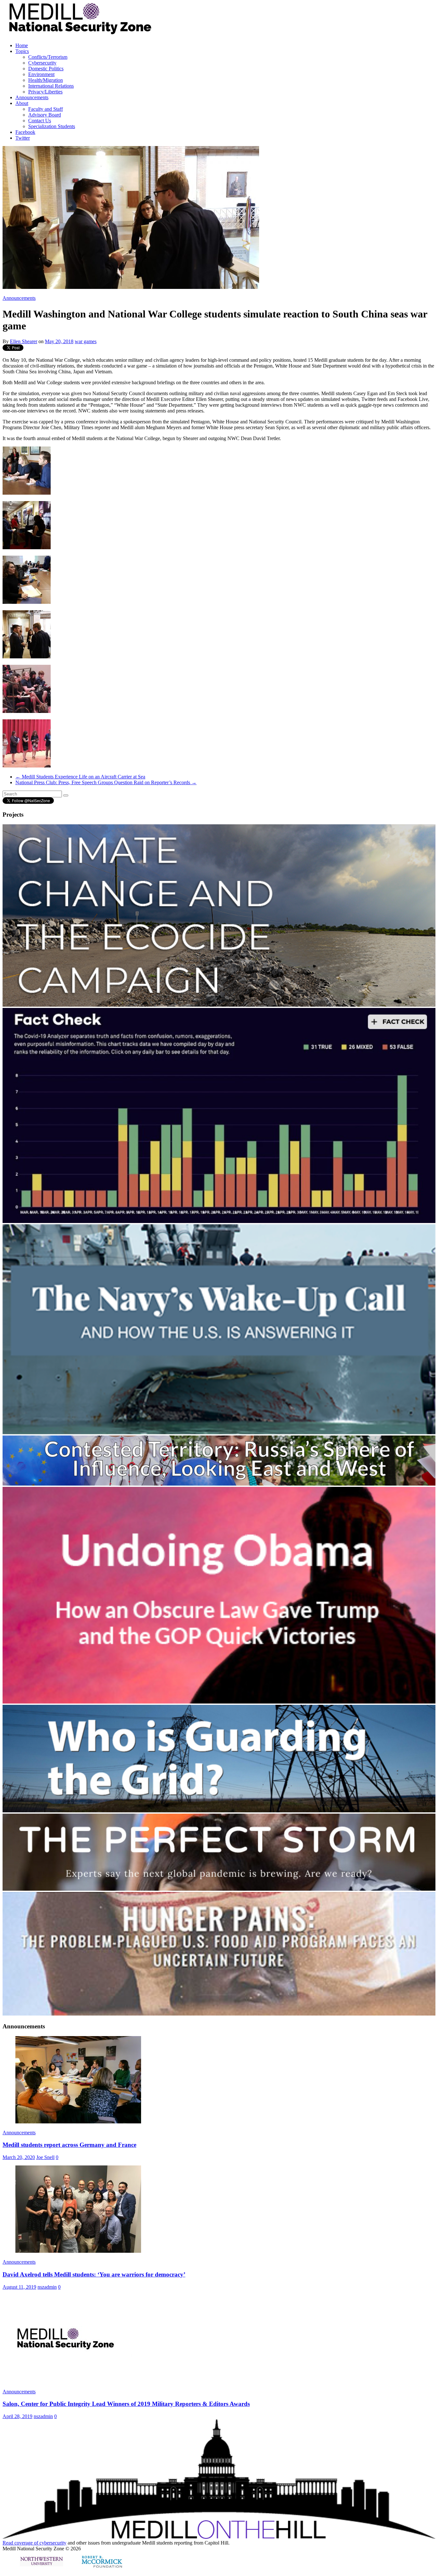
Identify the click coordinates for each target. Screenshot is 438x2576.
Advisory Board (45, 115)
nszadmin (47, 2287)
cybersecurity (53, 2543)
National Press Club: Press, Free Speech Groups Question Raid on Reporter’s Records (106, 782)
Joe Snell (45, 2157)
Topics (22, 51)
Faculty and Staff (46, 109)
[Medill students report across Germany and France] (78, 2122)
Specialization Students (52, 126)
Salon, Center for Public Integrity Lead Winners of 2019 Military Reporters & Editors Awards (126, 2404)
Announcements (32, 97)
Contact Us (40, 121)
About (22, 103)
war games (86, 341)
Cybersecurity (42, 63)
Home (22, 45)
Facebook (25, 132)
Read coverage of (21, 2543)
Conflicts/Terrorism (48, 57)
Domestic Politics (46, 69)
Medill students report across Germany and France (69, 2145)
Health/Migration (46, 80)
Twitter (23, 138)
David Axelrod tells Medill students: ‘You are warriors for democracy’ (94, 2274)
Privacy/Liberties (45, 92)
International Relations (51, 86)
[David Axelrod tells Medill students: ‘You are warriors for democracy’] (78, 2251)
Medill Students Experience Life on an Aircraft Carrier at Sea (80, 777)
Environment (41, 74)
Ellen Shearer (24, 341)
